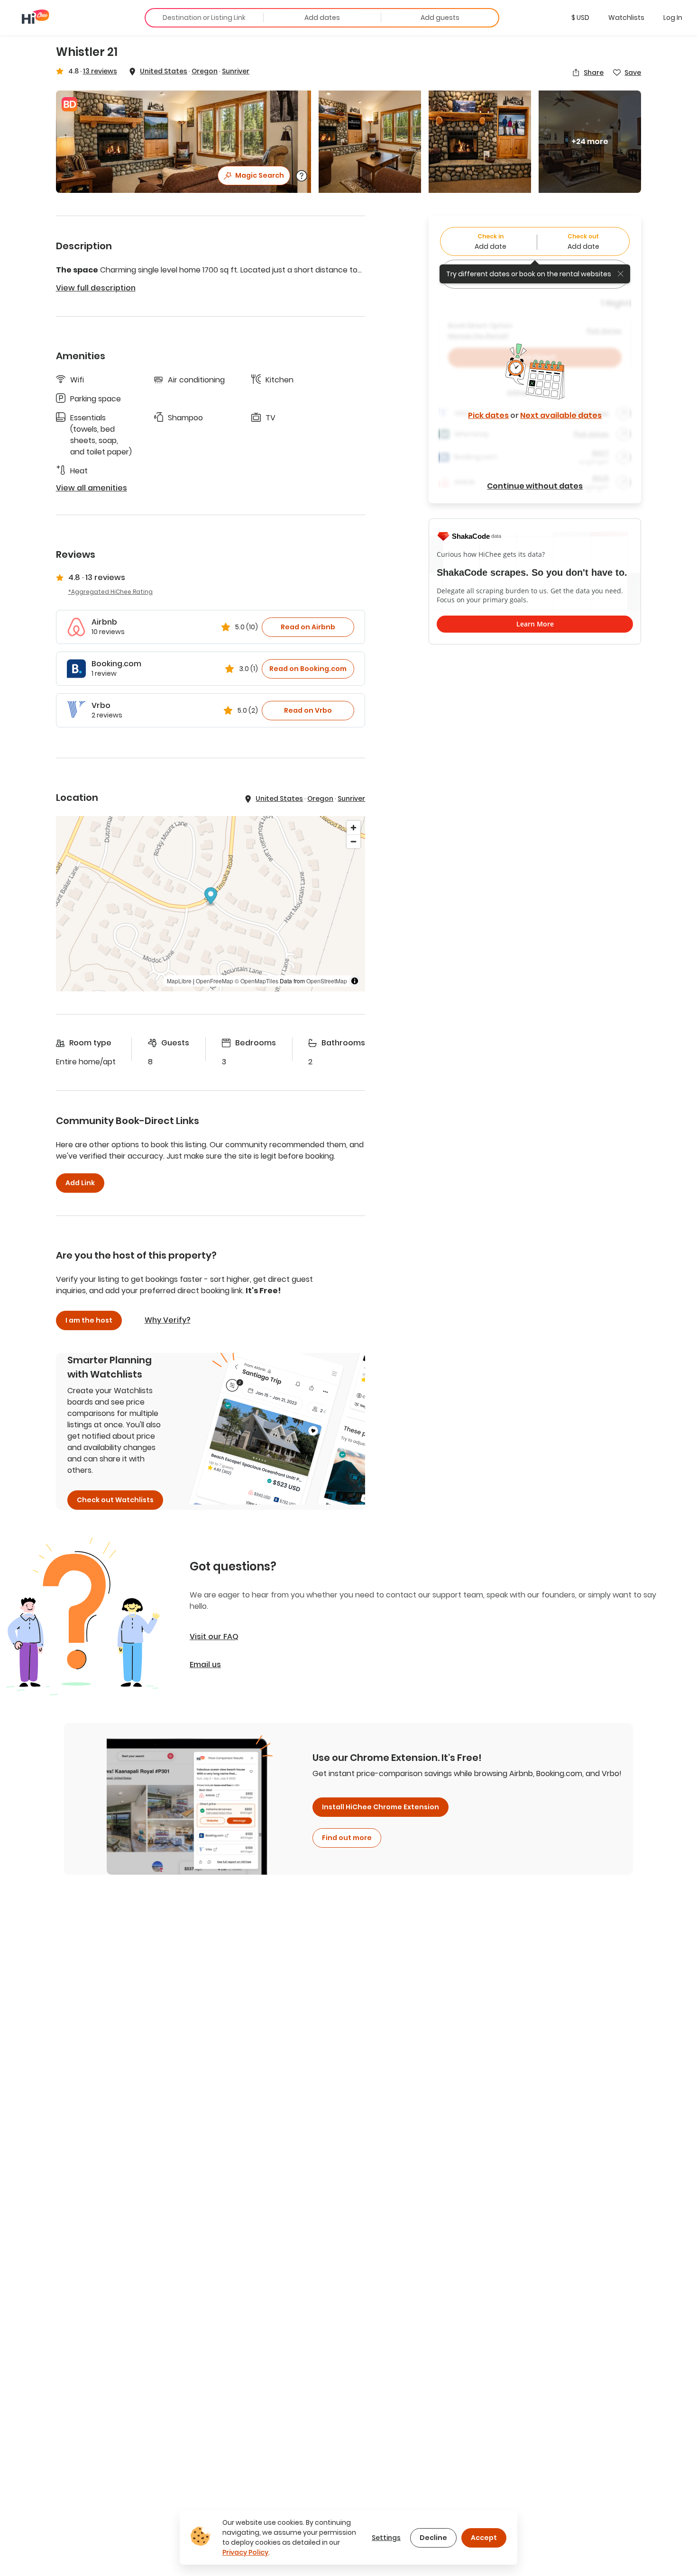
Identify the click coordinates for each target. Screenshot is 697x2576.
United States (164, 71)
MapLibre (179, 981)
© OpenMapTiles (257, 981)
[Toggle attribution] (355, 981)
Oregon (205, 71)
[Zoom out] (353, 841)
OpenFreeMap (215, 981)
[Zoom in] (353, 828)
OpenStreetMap (327, 981)
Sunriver (236, 71)
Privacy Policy (245, 2552)
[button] (580, 18)
